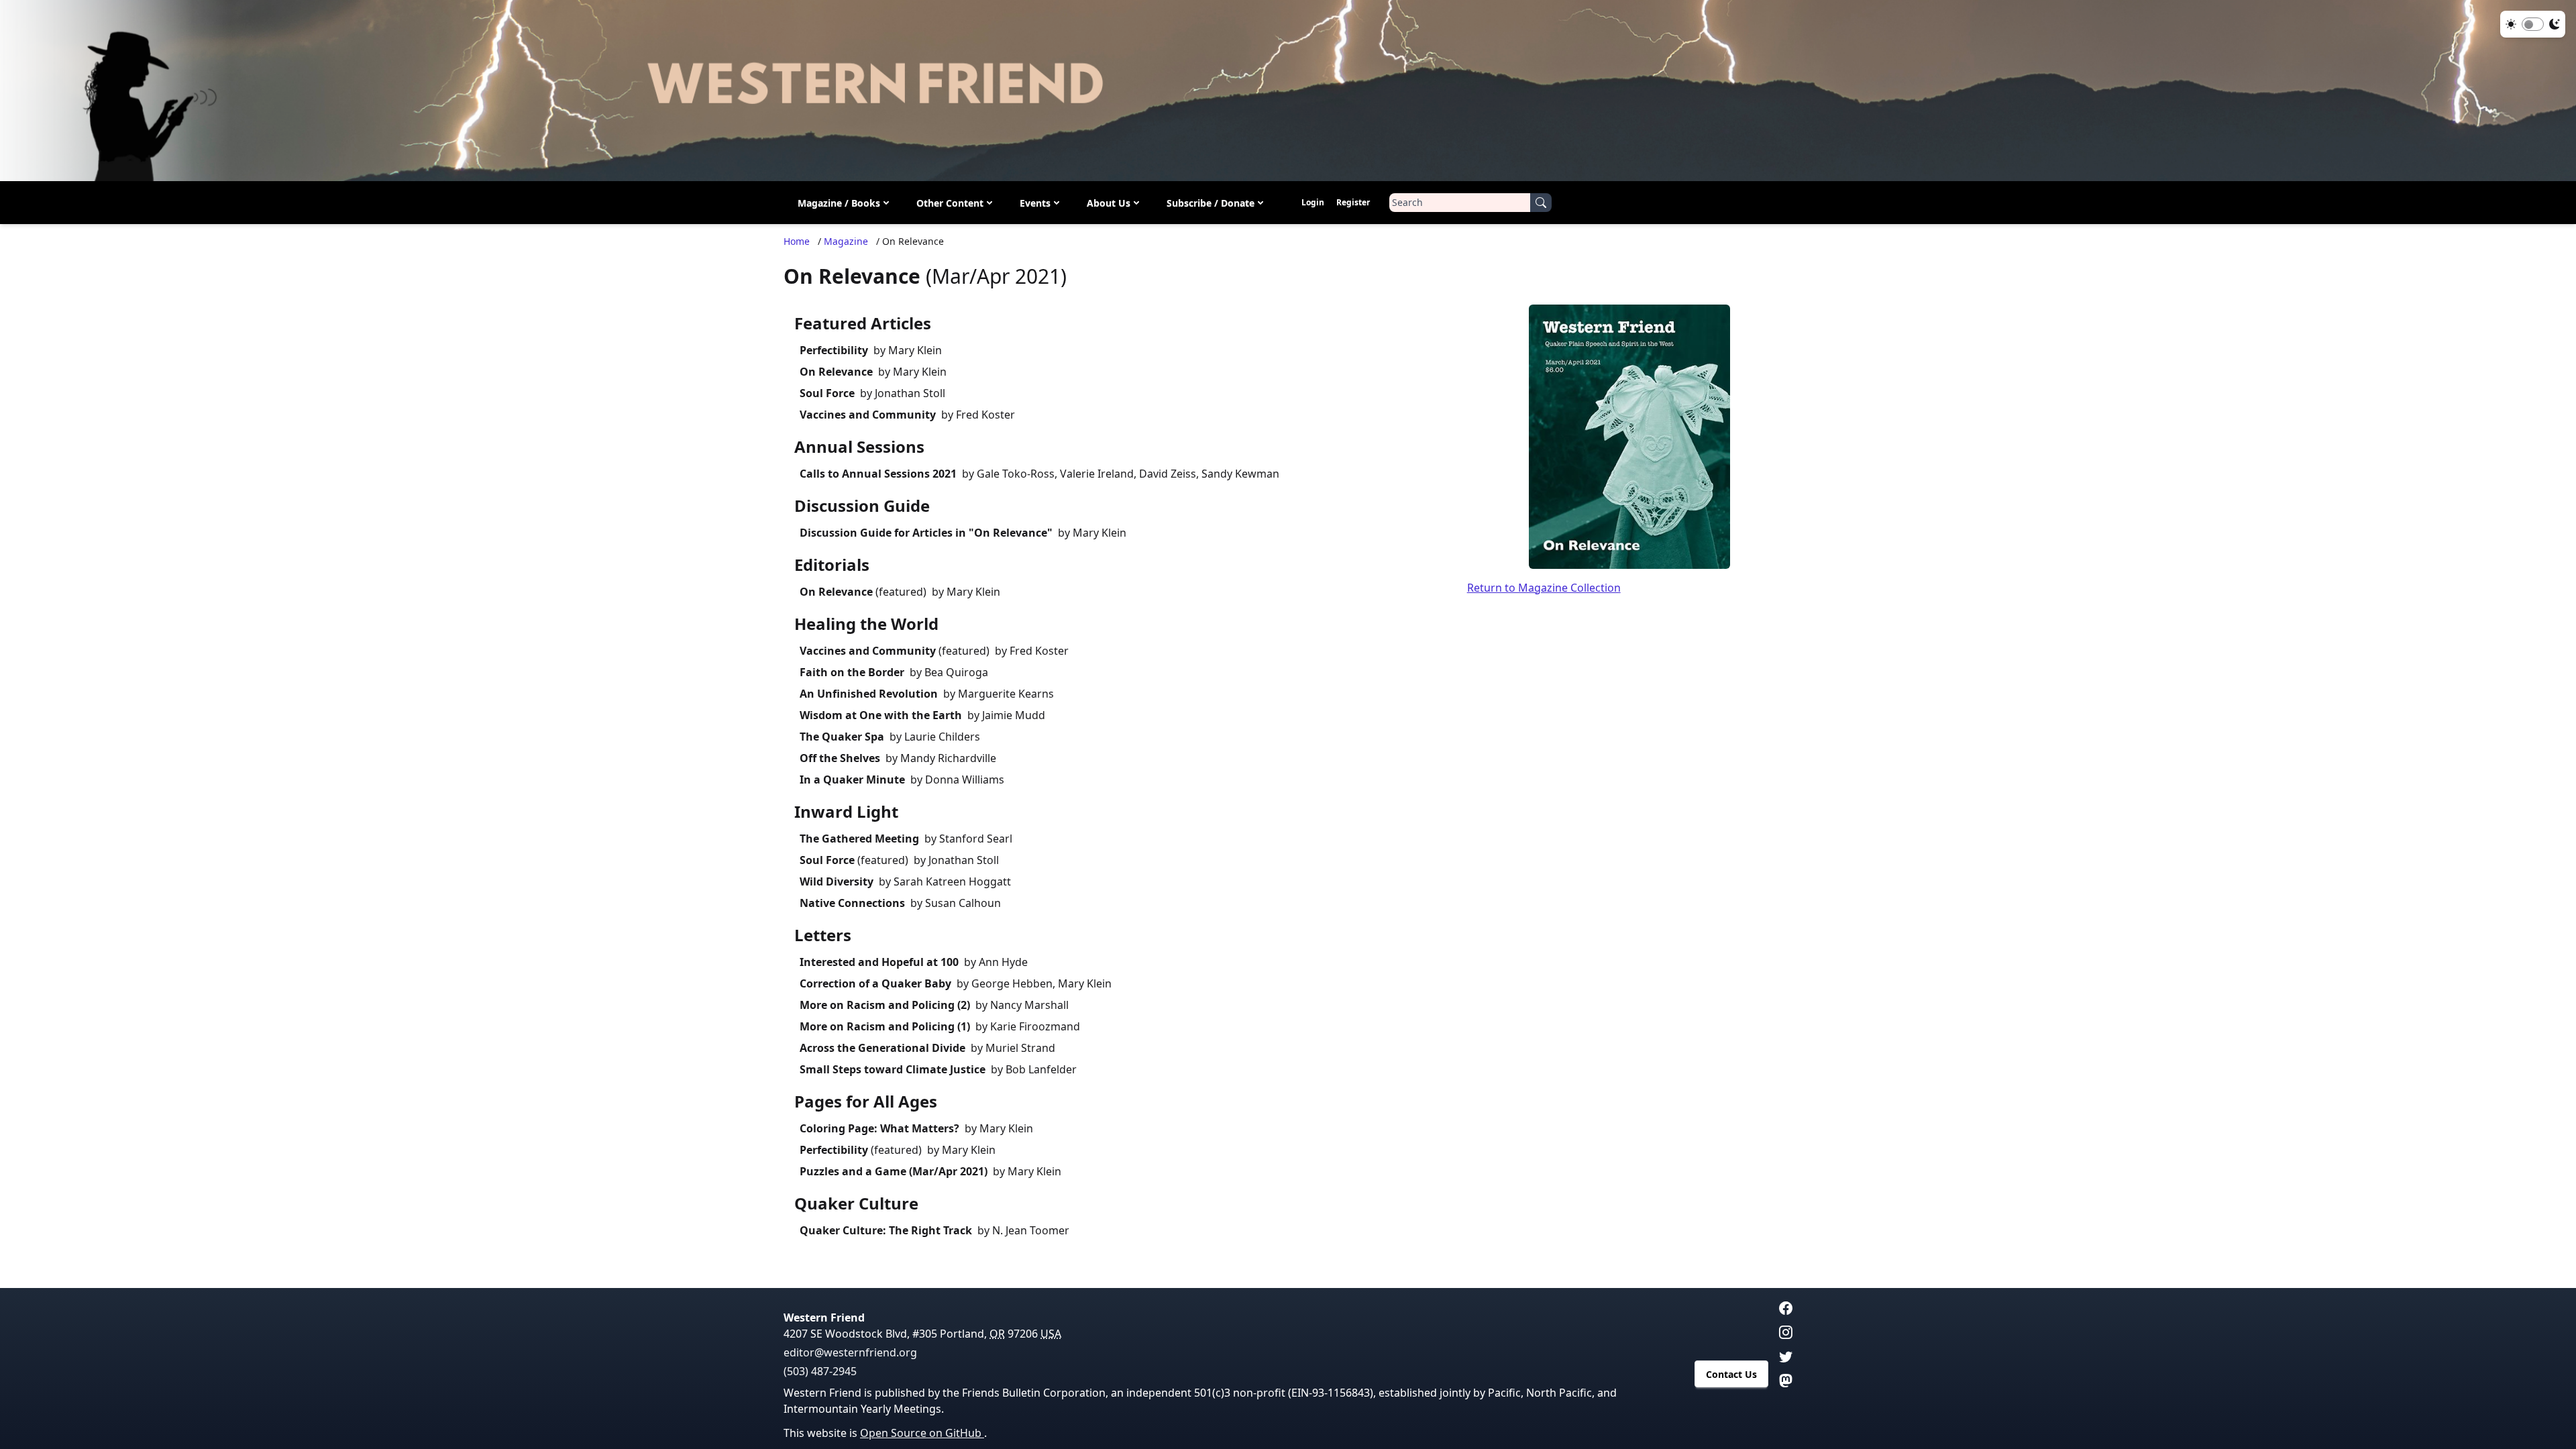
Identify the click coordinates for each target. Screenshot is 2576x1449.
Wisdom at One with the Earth (882, 715)
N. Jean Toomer (1031, 1230)
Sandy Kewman (1240, 474)
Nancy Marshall (1029, 1005)
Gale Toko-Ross (1016, 474)
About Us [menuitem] (1109, 203)
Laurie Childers (942, 737)
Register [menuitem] (1353, 202)
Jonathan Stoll (910, 393)
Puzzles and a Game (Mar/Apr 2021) (895, 1171)
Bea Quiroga (956, 672)
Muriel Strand (1020, 1048)
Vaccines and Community (868, 415)
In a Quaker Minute (854, 780)
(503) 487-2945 (820, 1371)
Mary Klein (915, 350)
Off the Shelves (841, 758)
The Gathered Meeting (861, 839)
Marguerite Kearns (1006, 694)
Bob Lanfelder (1041, 1069)
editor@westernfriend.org (850, 1352)
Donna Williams (965, 780)
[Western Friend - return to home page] (1288, 91)
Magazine (846, 241)
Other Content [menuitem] (950, 203)
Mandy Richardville (948, 758)
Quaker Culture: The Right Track (887, 1230)
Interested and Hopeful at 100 (880, 962)
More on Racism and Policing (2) (886, 1005)
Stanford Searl (976, 839)
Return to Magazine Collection (1544, 588)
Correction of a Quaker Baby (877, 983)
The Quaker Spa (843, 737)
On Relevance (836, 372)
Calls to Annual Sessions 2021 (879, 474)
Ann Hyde (1003, 962)
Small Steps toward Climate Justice (894, 1069)
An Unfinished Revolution (870, 694)
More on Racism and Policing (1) (886, 1026)
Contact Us (1731, 1374)
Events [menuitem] (1035, 203)
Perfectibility (834, 350)
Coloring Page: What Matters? (881, 1128)
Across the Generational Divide (884, 1048)
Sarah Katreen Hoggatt (952, 881)
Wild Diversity (838, 881)
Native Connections (854, 903)
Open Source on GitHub (922, 1433)
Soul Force (827, 393)
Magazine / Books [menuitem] (839, 203)
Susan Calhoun (963, 903)
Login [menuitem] (1313, 202)
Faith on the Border (853, 672)
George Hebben (1012, 983)
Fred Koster (985, 415)
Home (797, 241)
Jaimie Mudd (1014, 715)
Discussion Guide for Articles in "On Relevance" (927, 533)
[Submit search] (1541, 203)
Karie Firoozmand (1035, 1026)
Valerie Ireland (1097, 474)
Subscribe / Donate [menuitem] (1211, 203)
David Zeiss (1168, 474)
